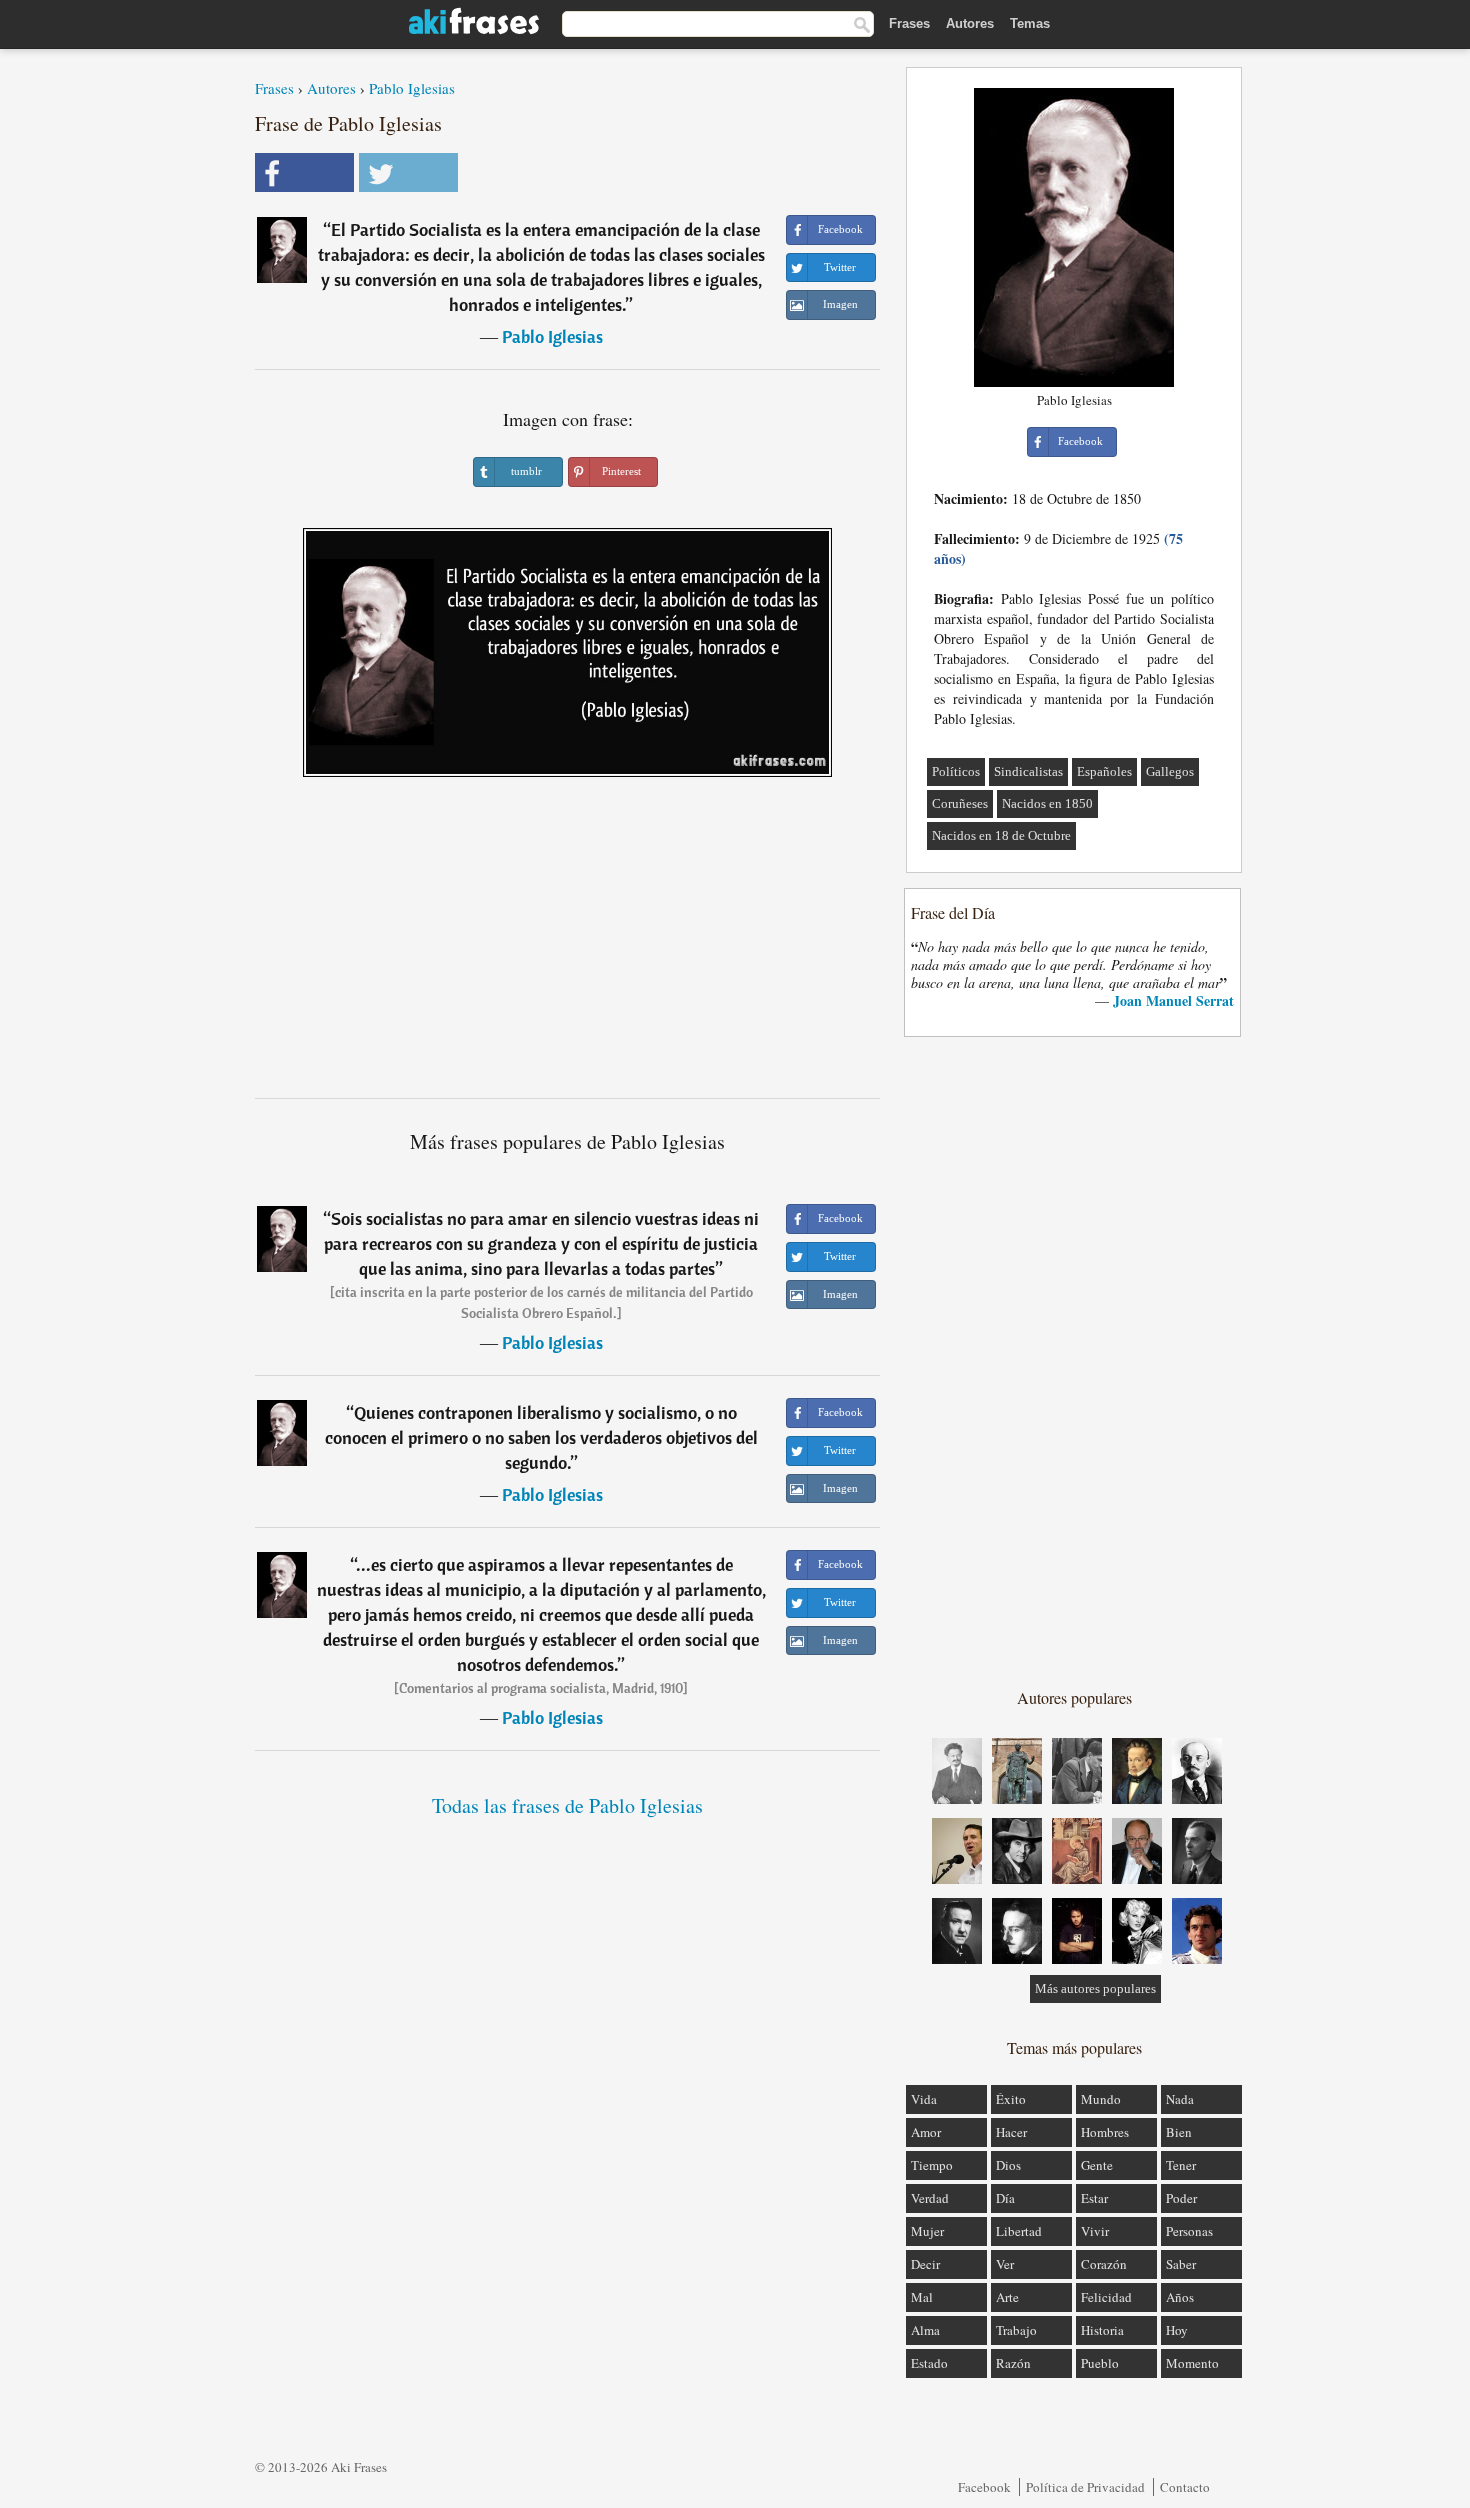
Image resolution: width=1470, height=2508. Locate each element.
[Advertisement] (568, 945)
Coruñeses (960, 803)
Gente (1097, 2165)
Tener (1181, 2165)
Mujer (927, 2231)
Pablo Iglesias (412, 88)
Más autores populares (1095, 1988)
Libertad (1019, 2231)
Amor (926, 2132)
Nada (1180, 2099)
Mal (922, 2297)
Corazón (1104, 2264)
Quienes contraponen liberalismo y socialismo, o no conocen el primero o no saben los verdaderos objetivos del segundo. (541, 1437)
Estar (1094, 2198)
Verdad (930, 2198)
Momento (1192, 2363)
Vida (924, 2099)
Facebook (984, 2487)
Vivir (1095, 2231)
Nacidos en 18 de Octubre (1001, 835)
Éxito (1011, 2099)
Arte (1007, 2297)
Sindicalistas (1028, 771)
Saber (1181, 2264)
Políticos (956, 771)
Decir (925, 2264)
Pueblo (1100, 2363)
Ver (1005, 2264)
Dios (1008, 2165)
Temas (1030, 23)
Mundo (1101, 2099)
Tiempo (932, 2165)
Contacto (1185, 2487)
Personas (1189, 2231)
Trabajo (1016, 2330)
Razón (1013, 2363)
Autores (970, 23)
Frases (909, 23)
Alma (925, 2330)
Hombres (1105, 2132)
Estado (929, 2363)
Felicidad (1106, 2297)
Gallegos (1170, 771)
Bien (1179, 2132)
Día (1005, 2198)
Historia (1102, 2330)
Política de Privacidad (1085, 2487)
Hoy (1177, 2330)
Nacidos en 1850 (1047, 803)
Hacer (1011, 2132)
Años (1180, 2297)
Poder (1181, 2198)
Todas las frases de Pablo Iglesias (567, 1805)
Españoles (1104, 771)
